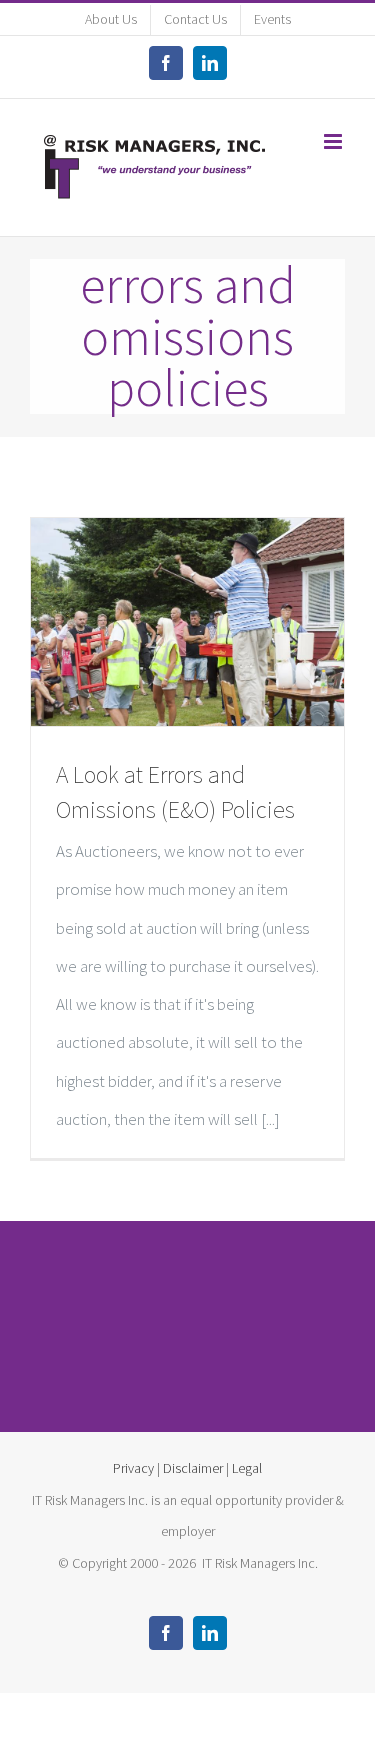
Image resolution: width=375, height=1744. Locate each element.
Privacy (133, 1468)
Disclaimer (193, 1468)
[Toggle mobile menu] (334, 141)
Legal (247, 1468)
